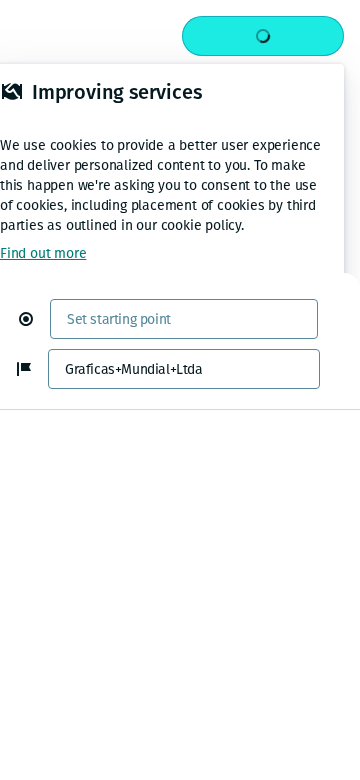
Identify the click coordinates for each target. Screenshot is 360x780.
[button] (34, 319)
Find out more (43, 253)
